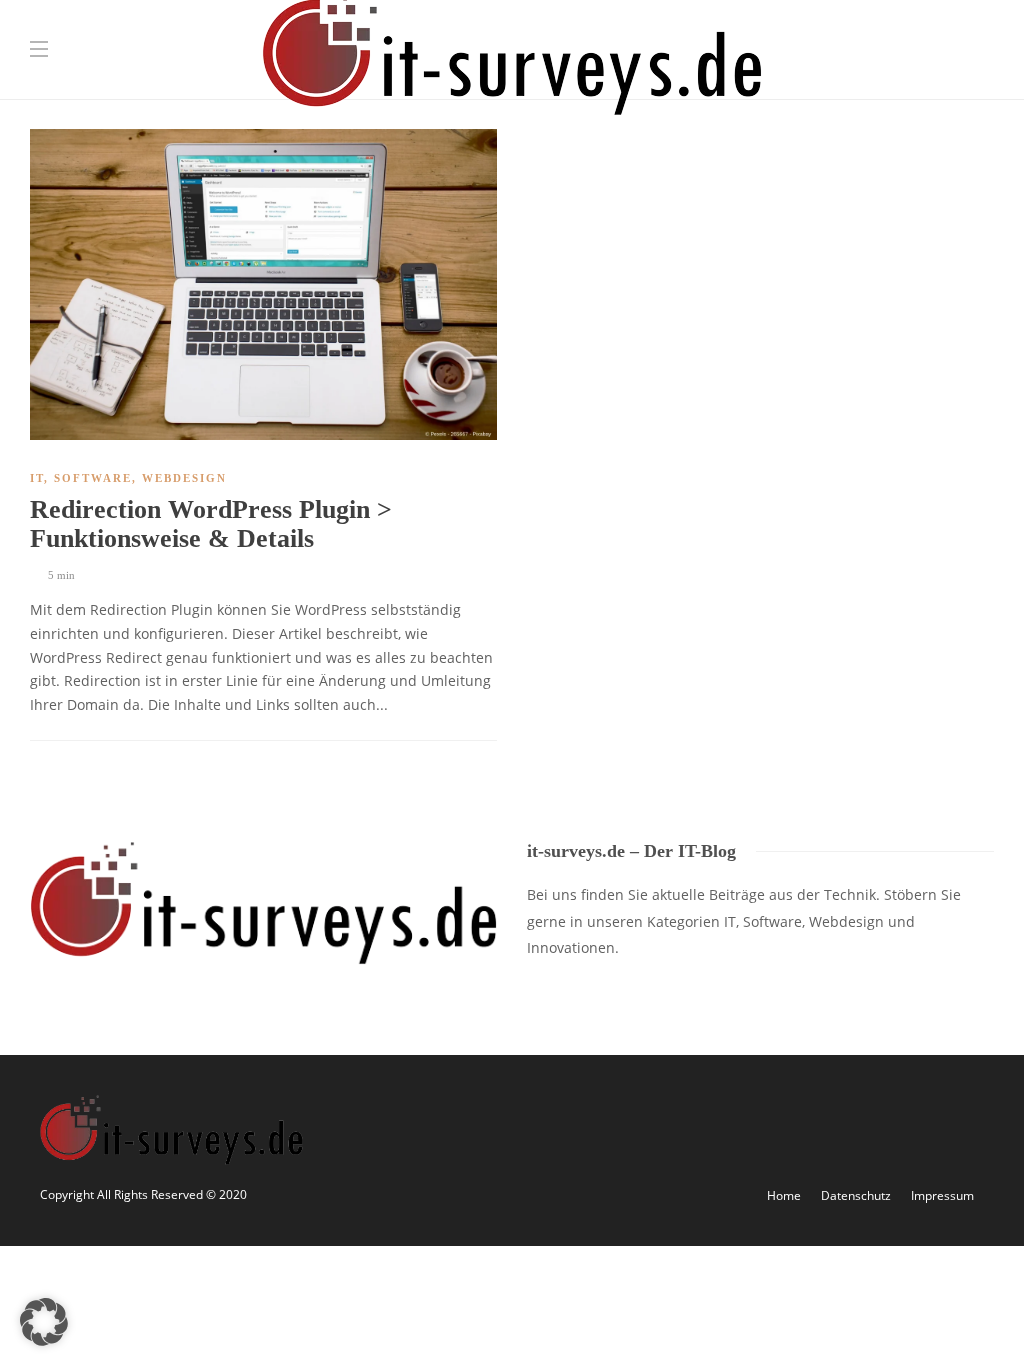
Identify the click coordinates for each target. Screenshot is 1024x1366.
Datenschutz (856, 1195)
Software (93, 478)
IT (37, 478)
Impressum (942, 1195)
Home (784, 1195)
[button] (44, 1322)
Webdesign (184, 478)
